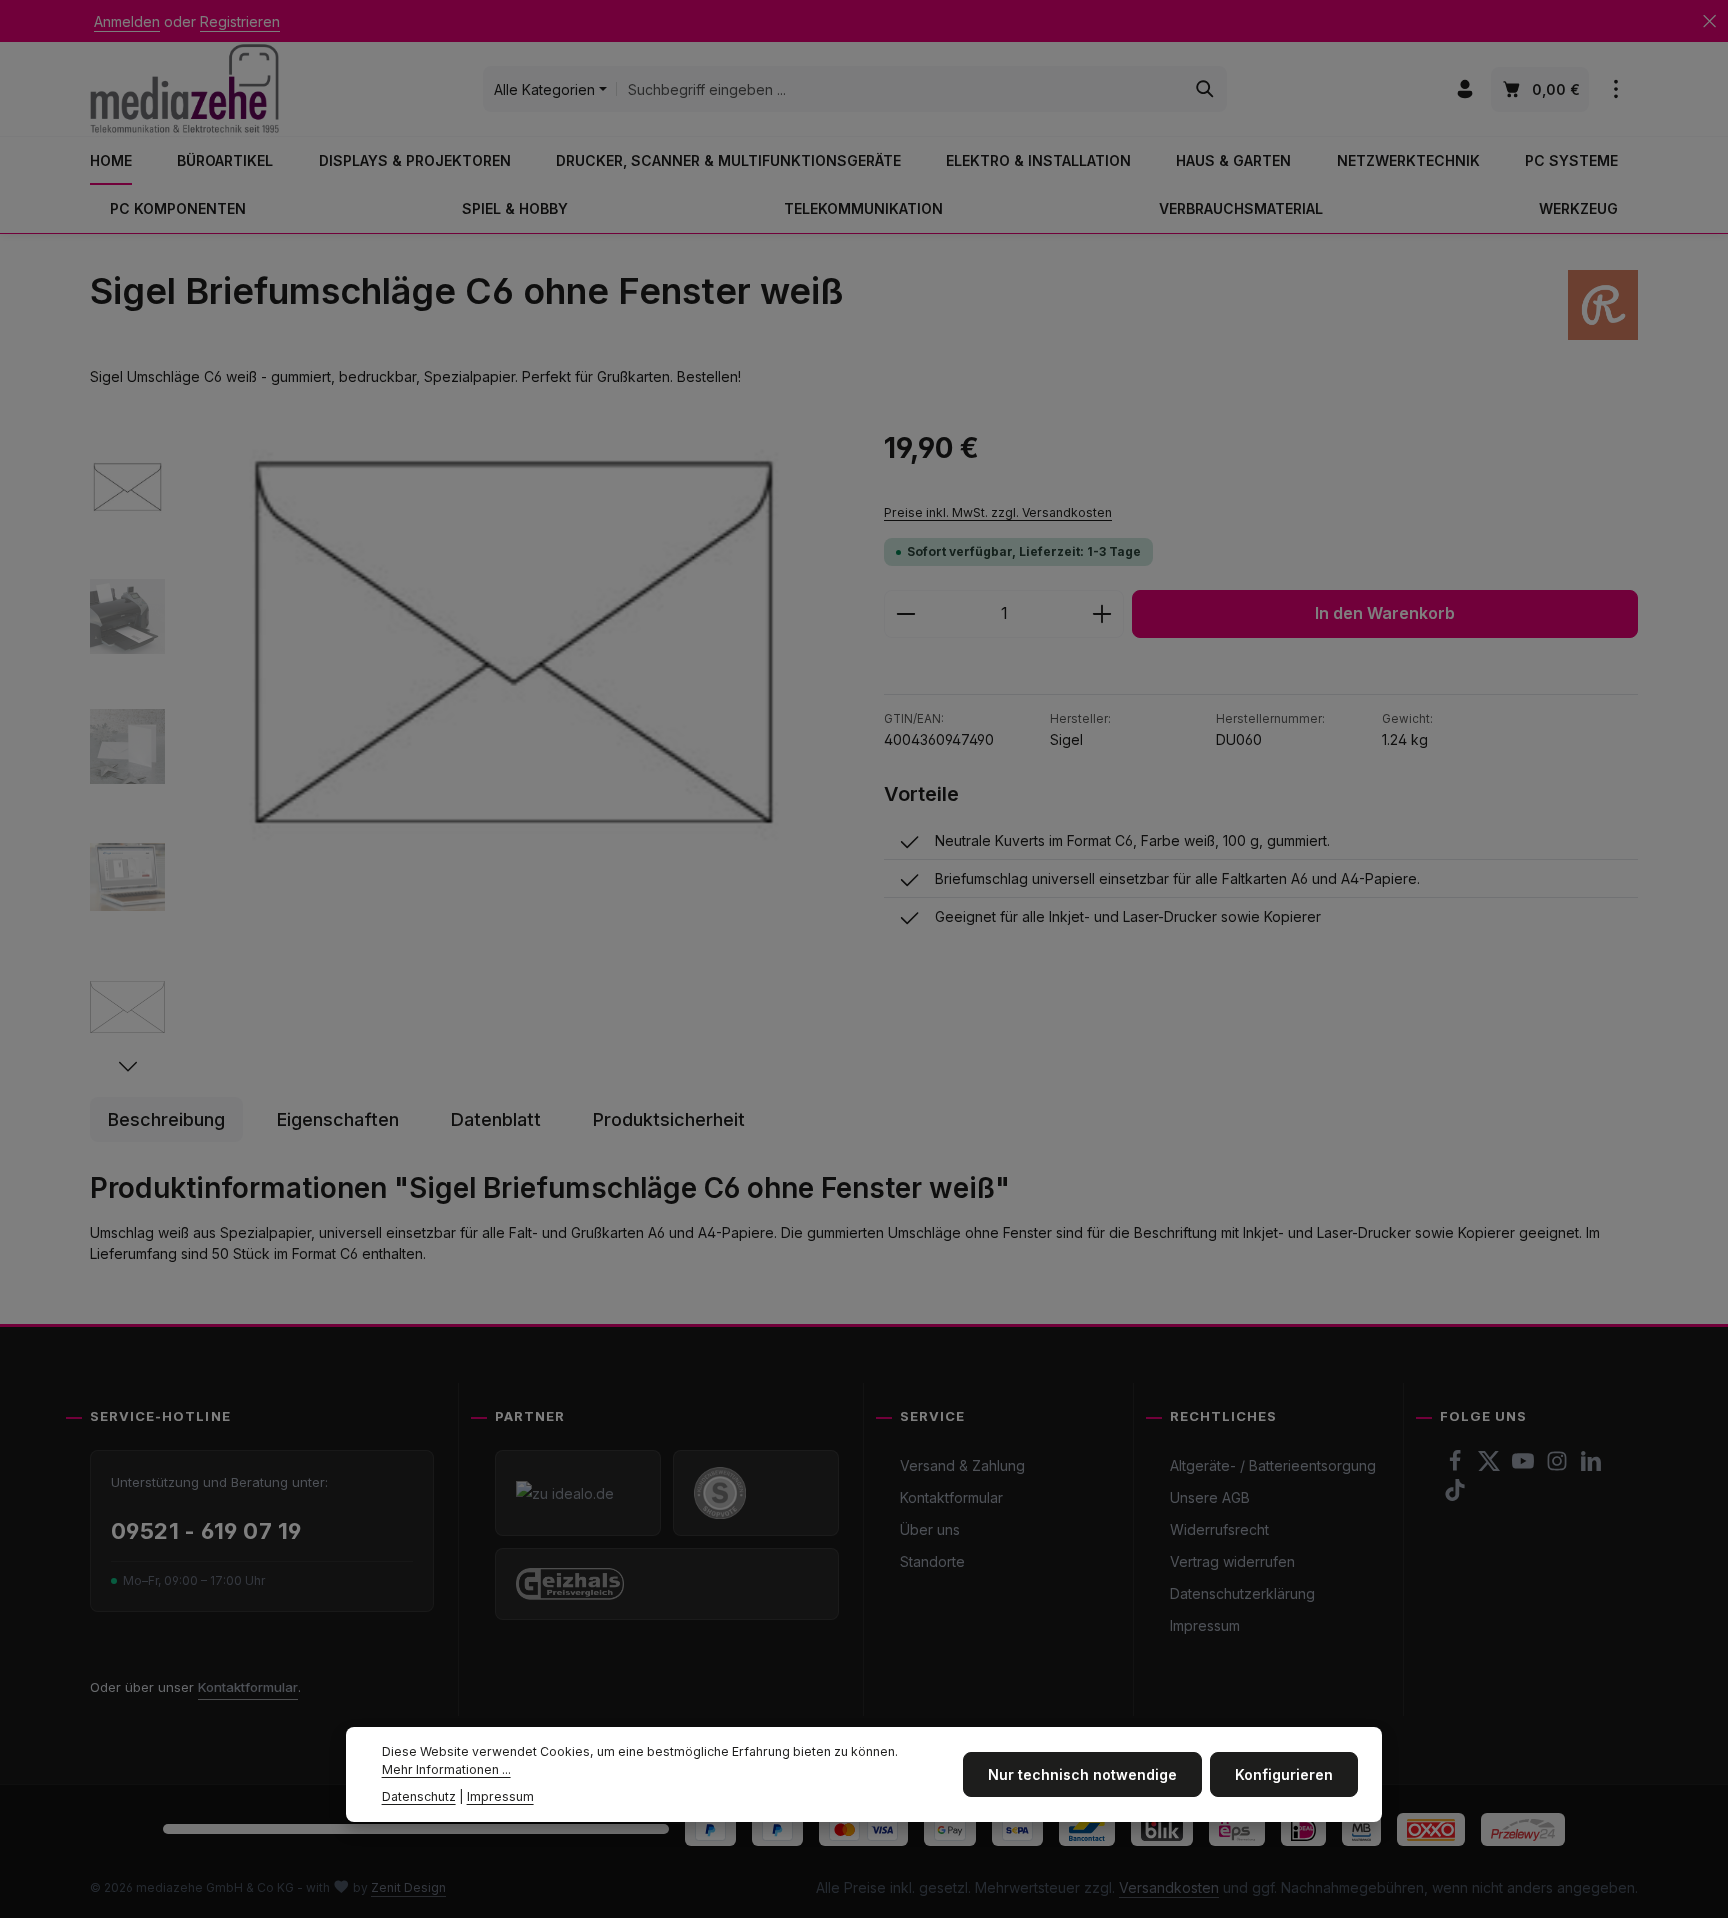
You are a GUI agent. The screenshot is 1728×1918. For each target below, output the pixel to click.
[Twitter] (1491, 1466)
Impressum (1205, 1625)
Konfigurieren (1284, 1774)
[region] (467, 752)
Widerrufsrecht (1219, 1529)
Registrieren (240, 21)
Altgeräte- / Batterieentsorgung (1273, 1465)
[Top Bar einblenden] (1615, 89)
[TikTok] (1455, 1495)
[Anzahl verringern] (905, 614)
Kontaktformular (248, 1687)
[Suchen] (1205, 89)
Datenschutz (419, 1796)
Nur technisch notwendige (1082, 1774)
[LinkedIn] (1591, 1466)
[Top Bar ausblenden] (1709, 21)
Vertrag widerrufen (1232, 1561)
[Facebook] (1457, 1466)
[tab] (166, 1119)
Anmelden (127, 21)
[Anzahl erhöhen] (1102, 614)
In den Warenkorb (1385, 613)
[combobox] (900, 89)
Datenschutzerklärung (1242, 1593)
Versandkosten (1169, 1887)
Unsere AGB (1210, 1497)
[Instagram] (1559, 1466)
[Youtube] (1525, 1466)
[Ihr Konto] (1464, 89)
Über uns (930, 1529)
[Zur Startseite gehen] (184, 88)
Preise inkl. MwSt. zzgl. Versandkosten (998, 512)
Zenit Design (408, 1887)
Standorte (932, 1561)
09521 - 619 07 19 (206, 1531)
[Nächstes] (128, 1067)
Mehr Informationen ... (446, 1769)
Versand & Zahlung (962, 1465)
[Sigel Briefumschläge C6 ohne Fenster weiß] (513, 642)
